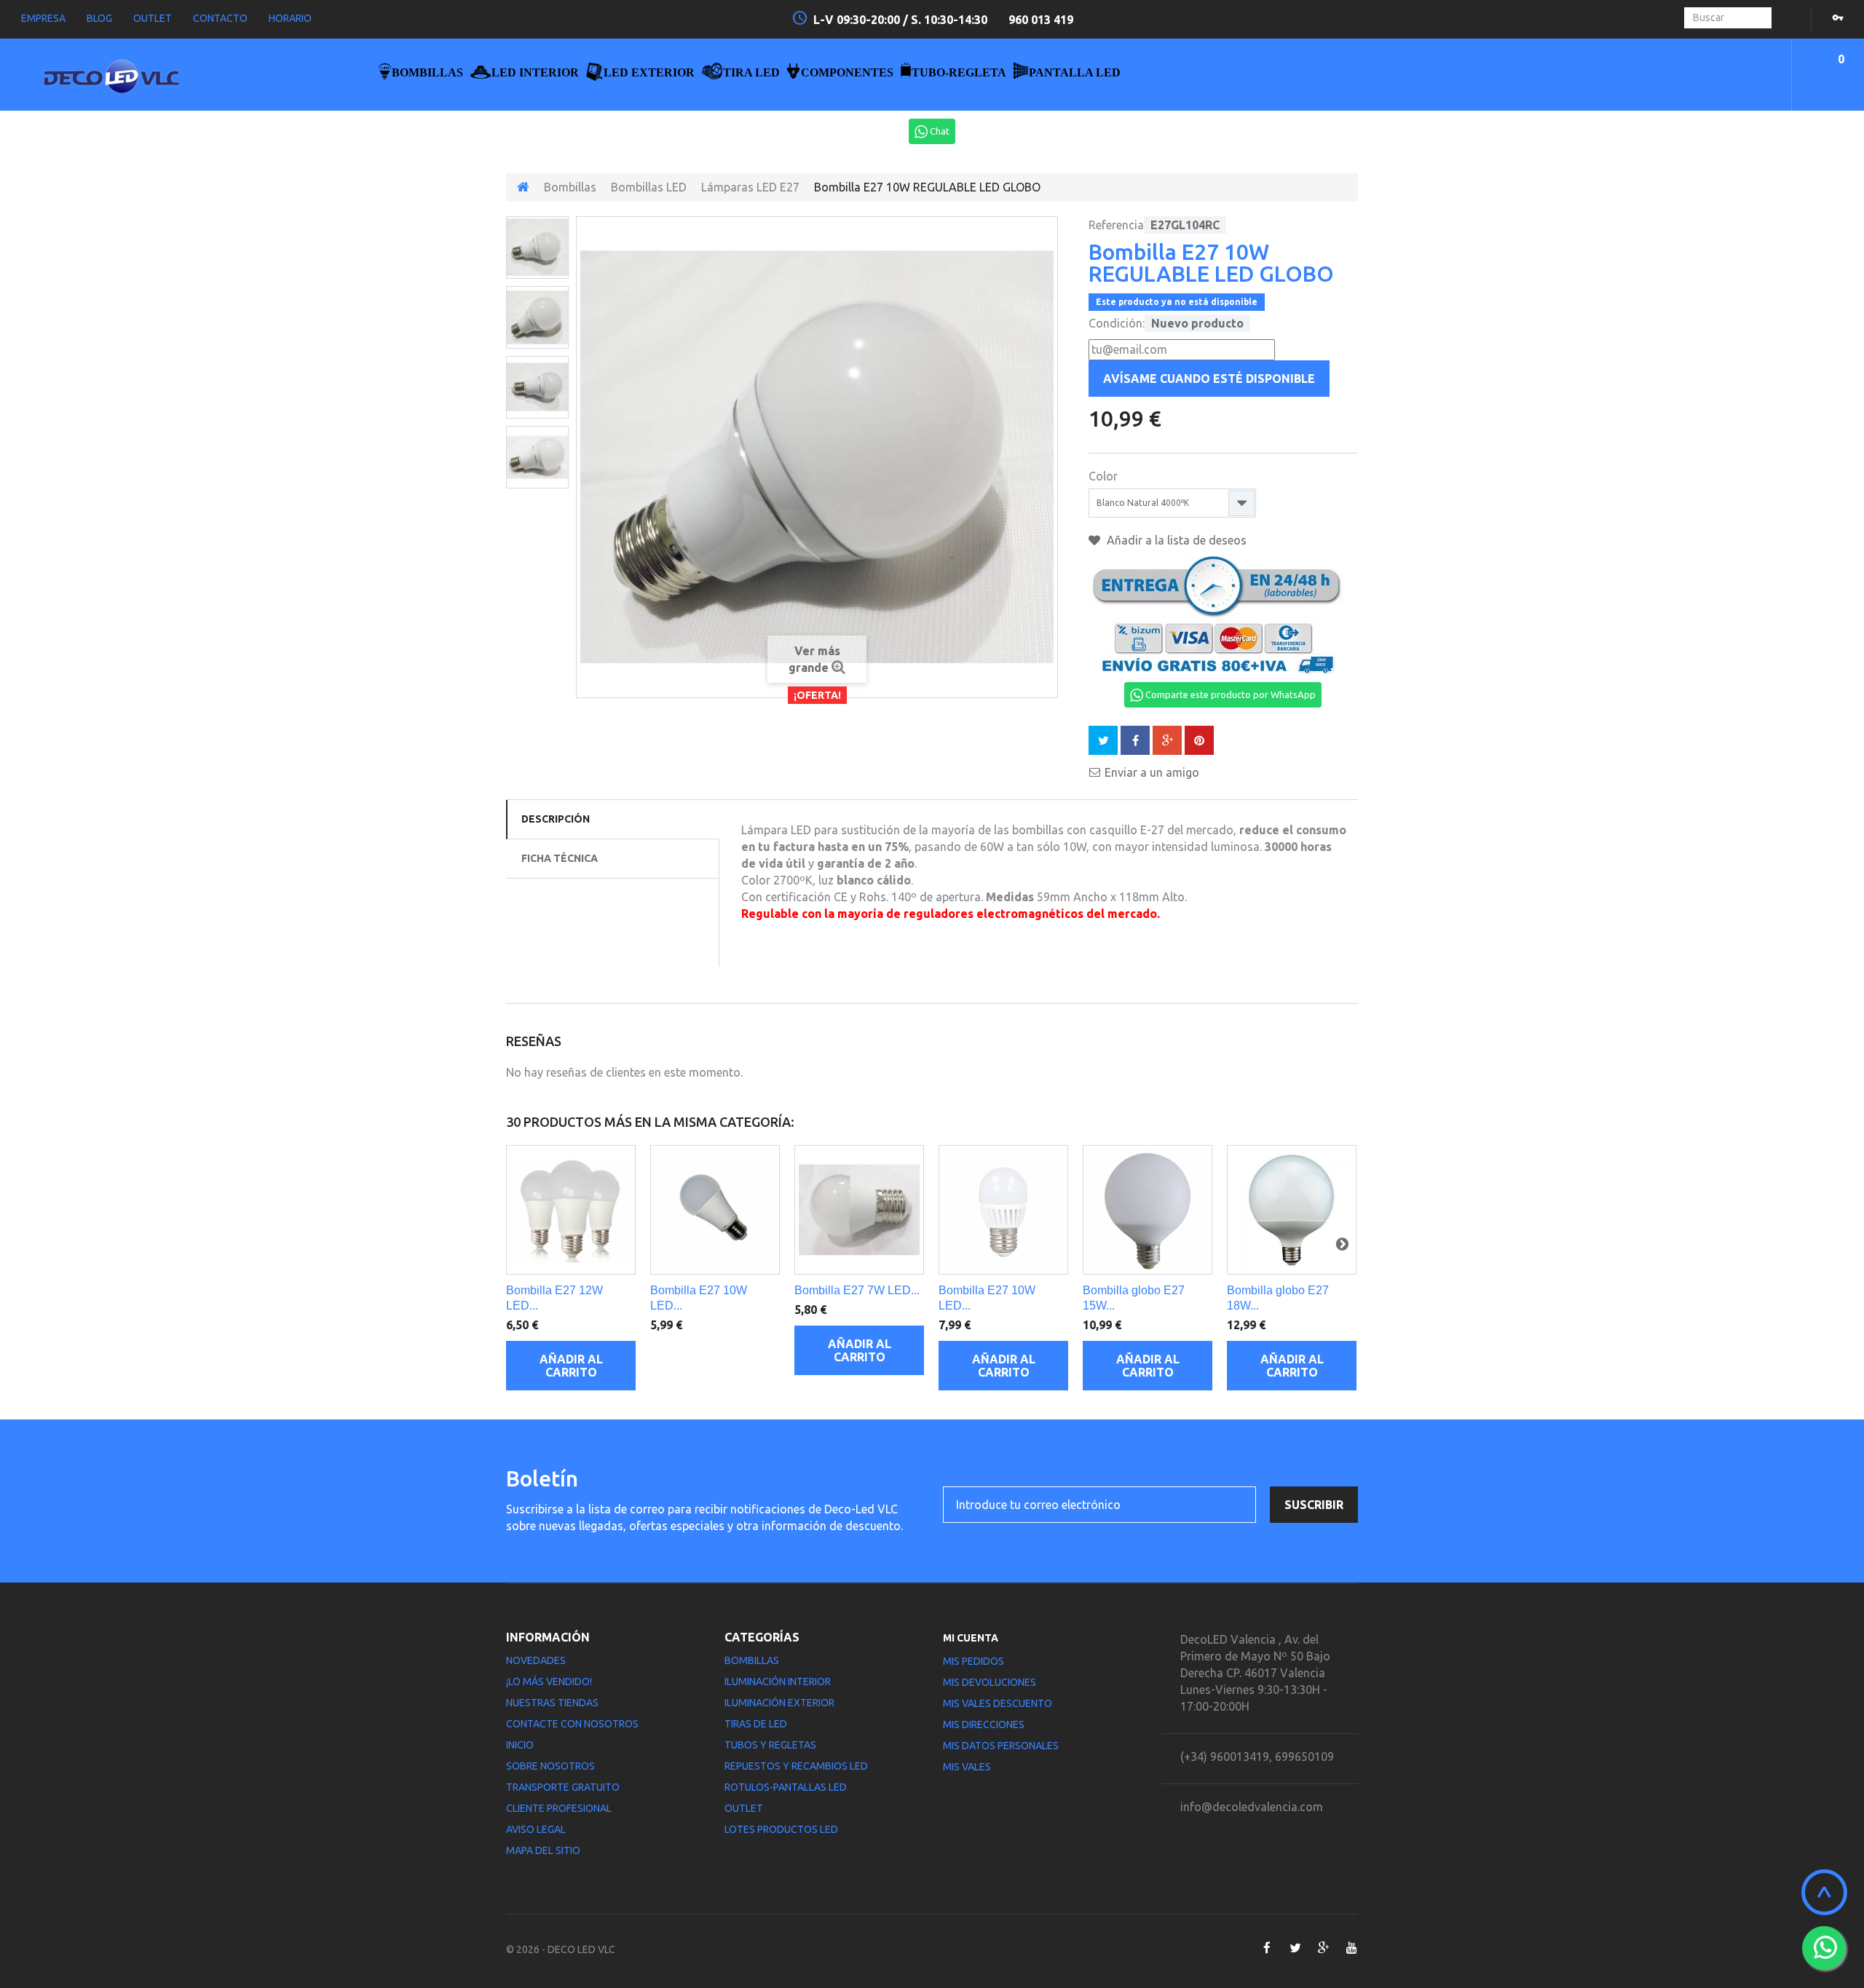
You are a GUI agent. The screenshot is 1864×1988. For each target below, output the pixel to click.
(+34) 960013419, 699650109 (1257, 1757)
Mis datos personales (1001, 1746)
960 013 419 (1041, 20)
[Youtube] (1352, 1948)
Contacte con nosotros (572, 1724)
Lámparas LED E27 (750, 187)
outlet (153, 18)
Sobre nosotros (550, 1766)
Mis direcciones (984, 1724)
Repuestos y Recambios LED (796, 1766)
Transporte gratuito (563, 1787)
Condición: (1117, 323)
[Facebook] (1267, 1948)
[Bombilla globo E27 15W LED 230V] (1148, 1210)
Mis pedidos (974, 1661)
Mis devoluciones (990, 1682)
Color (1105, 476)
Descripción (556, 819)
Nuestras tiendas (552, 1703)
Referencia (1116, 225)
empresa (43, 18)
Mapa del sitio (543, 1850)
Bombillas (570, 187)
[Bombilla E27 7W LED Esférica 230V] (859, 1210)
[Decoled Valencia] (161, 82)
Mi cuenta (971, 1638)
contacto (220, 18)
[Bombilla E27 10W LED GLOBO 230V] (715, 1210)
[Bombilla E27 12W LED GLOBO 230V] (571, 1210)
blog (99, 18)
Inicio (520, 1745)
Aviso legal (536, 1829)
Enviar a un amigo (1152, 772)
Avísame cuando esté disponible (1209, 379)
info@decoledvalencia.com (1252, 1807)
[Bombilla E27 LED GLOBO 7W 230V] (537, 247)
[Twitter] (1295, 1948)
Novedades (536, 1660)
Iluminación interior (778, 1682)
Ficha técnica (560, 858)
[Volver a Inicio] (523, 187)
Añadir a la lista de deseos (1175, 540)
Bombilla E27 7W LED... (857, 1290)
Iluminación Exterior (779, 1703)
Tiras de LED (756, 1724)
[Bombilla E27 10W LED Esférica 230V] (1003, 1210)
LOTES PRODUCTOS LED (781, 1829)
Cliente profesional (559, 1808)
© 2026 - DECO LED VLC (561, 1949)
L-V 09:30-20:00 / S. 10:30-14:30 (902, 20)
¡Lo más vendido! (549, 1682)
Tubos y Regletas (770, 1745)
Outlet (744, 1808)
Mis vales (967, 1767)
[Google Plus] (1323, 1948)
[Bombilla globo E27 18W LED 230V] (1292, 1210)
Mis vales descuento (998, 1703)
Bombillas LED (649, 187)
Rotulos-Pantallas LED (786, 1787)
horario (290, 18)
